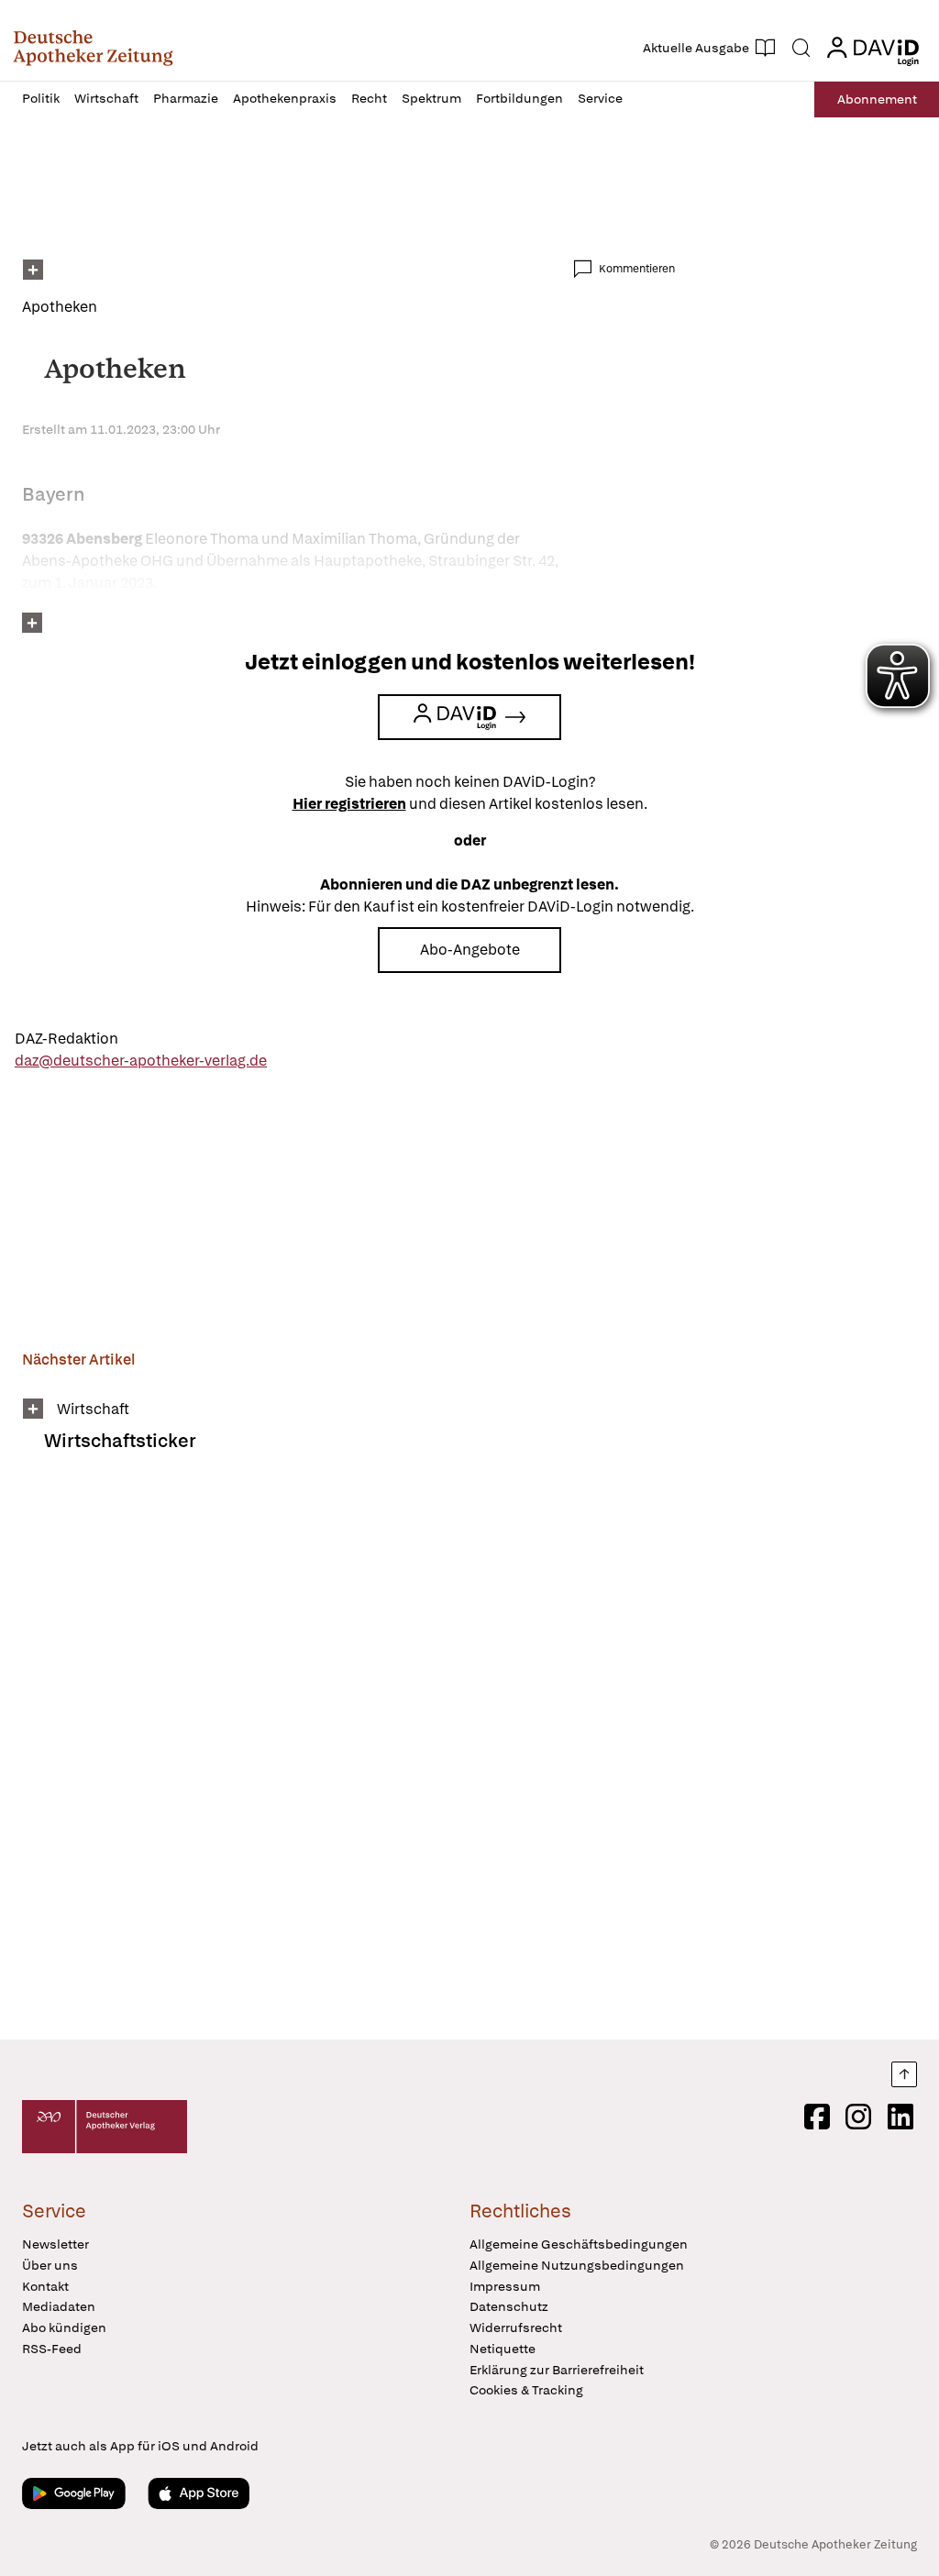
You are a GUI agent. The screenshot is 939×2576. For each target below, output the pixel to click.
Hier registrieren (349, 804)
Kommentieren (637, 269)
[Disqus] (348, 1758)
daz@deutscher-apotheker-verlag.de (141, 1061)
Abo (877, 99)
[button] (93, 48)
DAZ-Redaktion (66, 1039)
